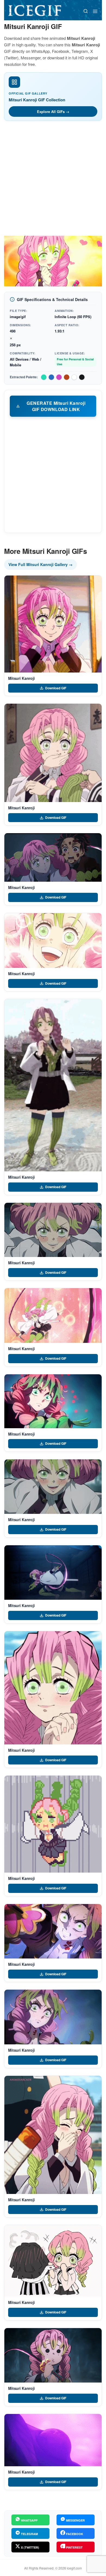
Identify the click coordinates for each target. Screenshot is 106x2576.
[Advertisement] (53, 180)
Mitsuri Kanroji (21, 678)
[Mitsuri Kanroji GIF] (53, 624)
